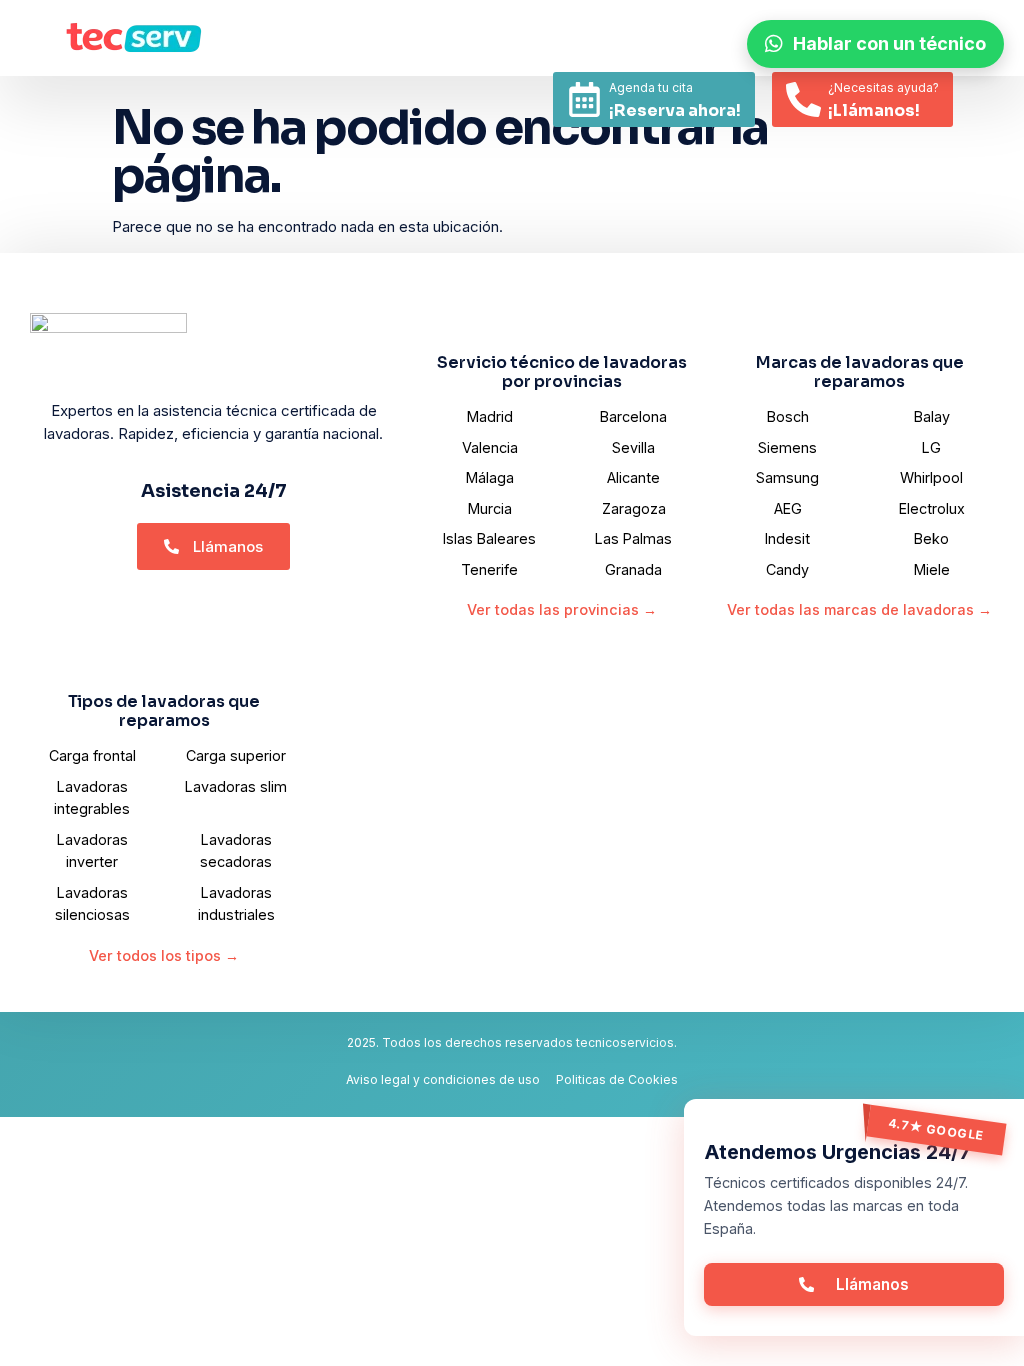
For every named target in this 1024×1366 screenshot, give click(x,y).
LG (931, 447)
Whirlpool (931, 477)
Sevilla (633, 447)
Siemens (787, 447)
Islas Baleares (489, 538)
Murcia (490, 508)
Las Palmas (633, 538)
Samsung (787, 477)
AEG (788, 508)
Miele (932, 569)
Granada (633, 569)
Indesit (787, 538)
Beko (931, 538)
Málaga (490, 477)
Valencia (490, 447)
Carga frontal (92, 755)
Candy (787, 569)
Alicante (633, 477)
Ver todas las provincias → (562, 609)
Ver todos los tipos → (164, 955)
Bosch (788, 416)
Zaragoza (634, 508)
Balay (932, 416)
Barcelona (633, 416)
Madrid (490, 416)
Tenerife (489, 569)
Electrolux (932, 508)
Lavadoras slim (236, 786)
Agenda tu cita (651, 87)
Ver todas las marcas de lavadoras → (859, 609)
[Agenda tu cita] (584, 99)
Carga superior (236, 755)
